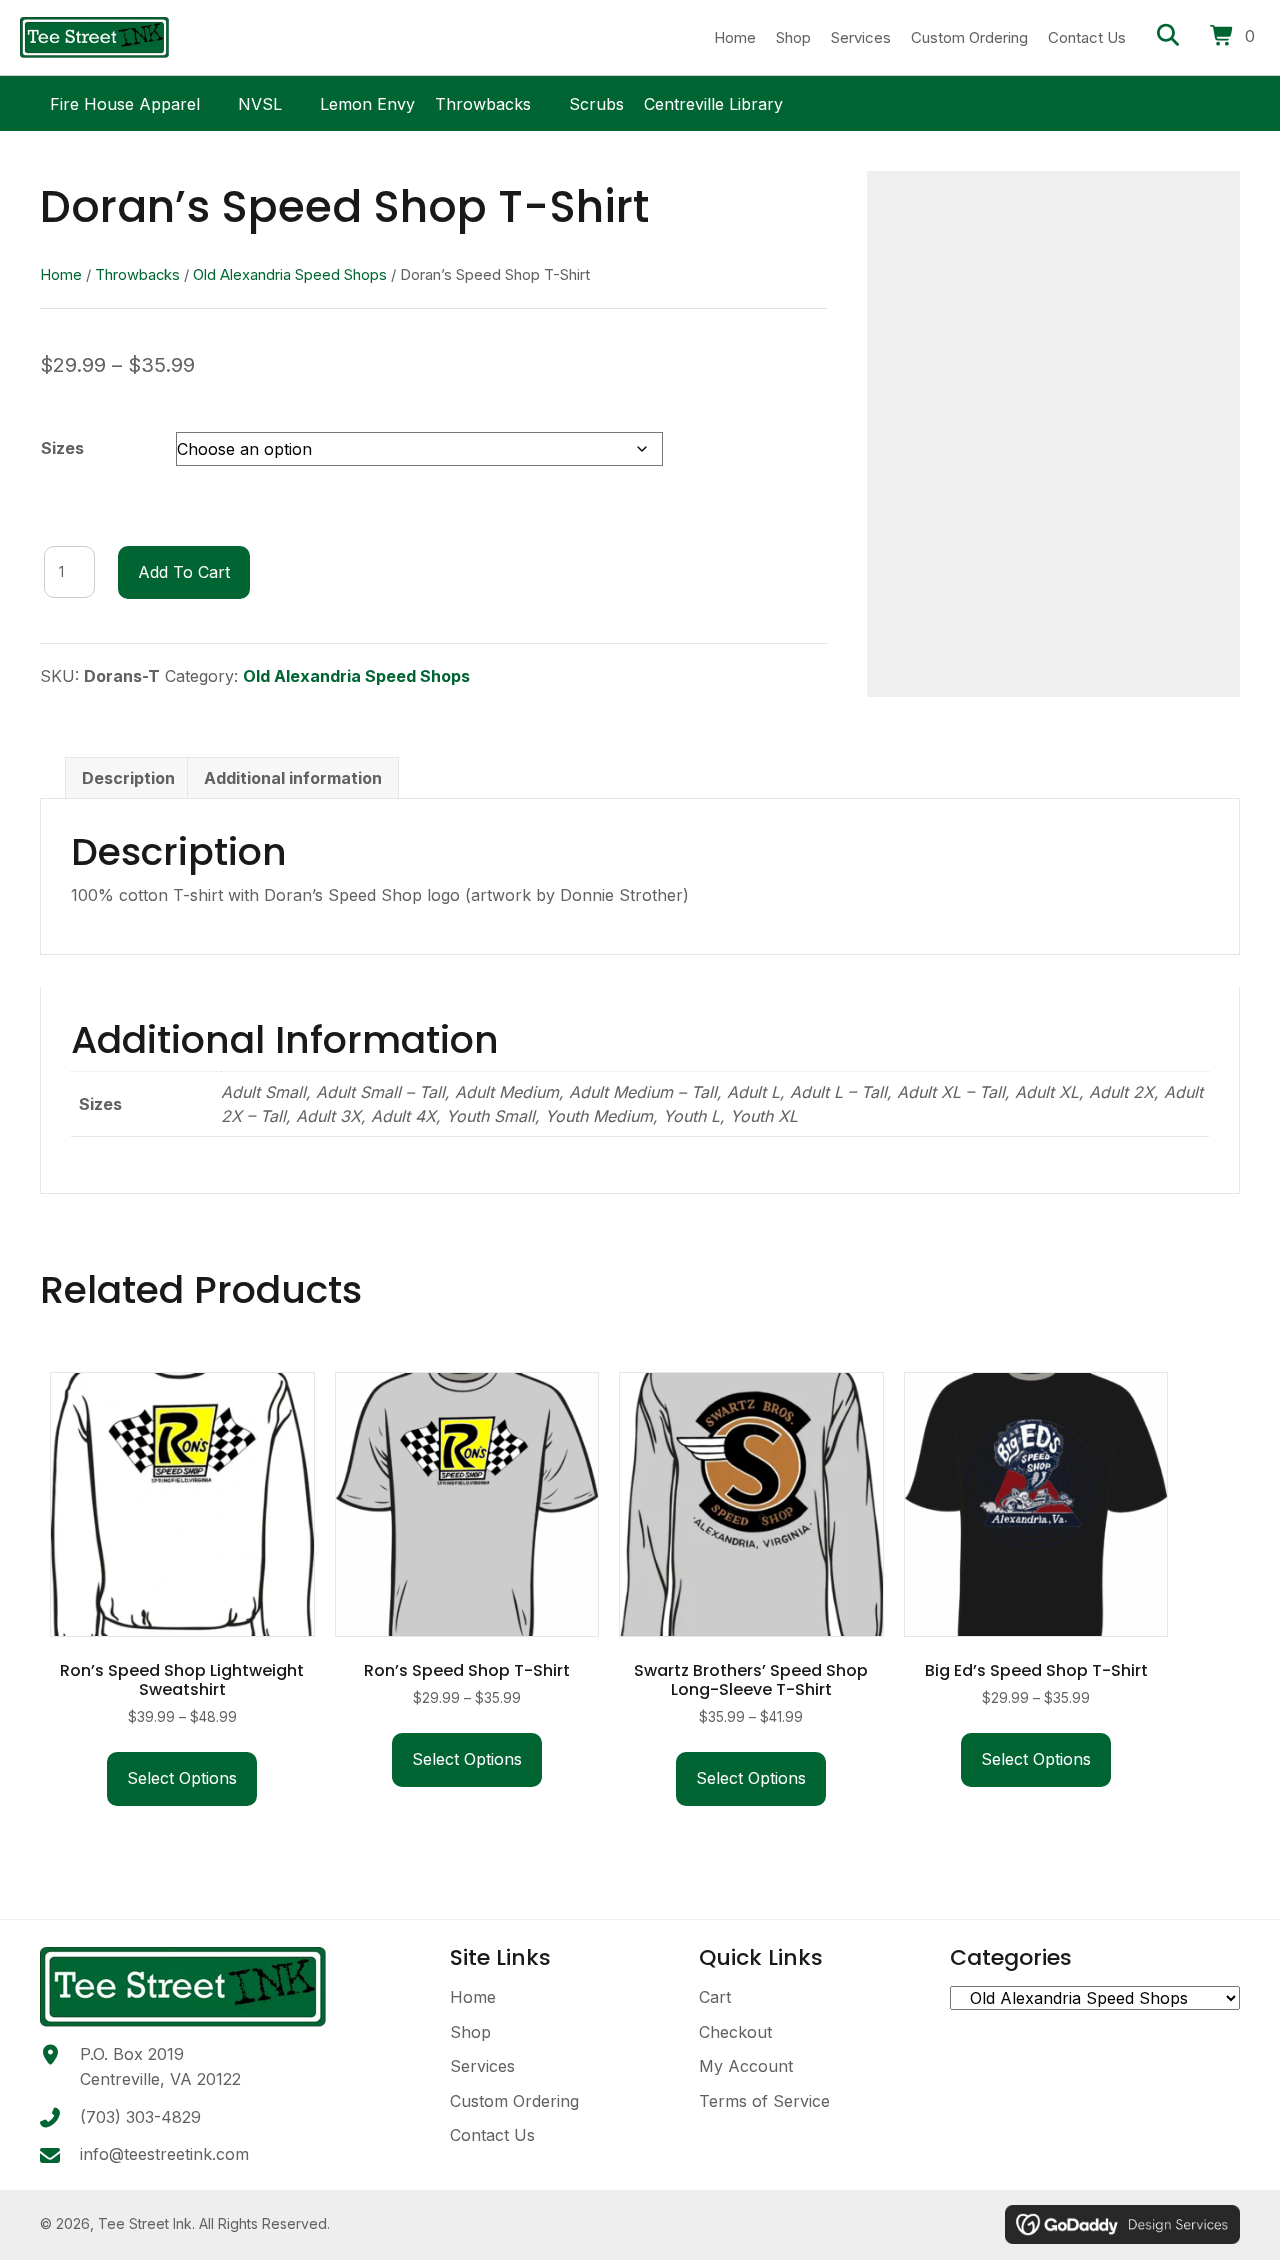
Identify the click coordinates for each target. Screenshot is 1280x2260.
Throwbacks (483, 101)
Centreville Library (713, 101)
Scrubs (596, 101)
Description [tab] (128, 778)
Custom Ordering (514, 2101)
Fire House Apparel (125, 101)
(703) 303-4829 (140, 2117)
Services (482, 2066)
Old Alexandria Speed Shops (290, 275)
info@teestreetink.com (164, 2154)
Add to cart (184, 572)
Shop (470, 2032)
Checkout (735, 2032)
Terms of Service (764, 2101)
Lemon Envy (367, 101)
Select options (182, 1778)
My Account (746, 2066)
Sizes (62, 448)
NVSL (260, 101)
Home (61, 275)
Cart (715, 1997)
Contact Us (492, 2135)
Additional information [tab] (293, 778)
